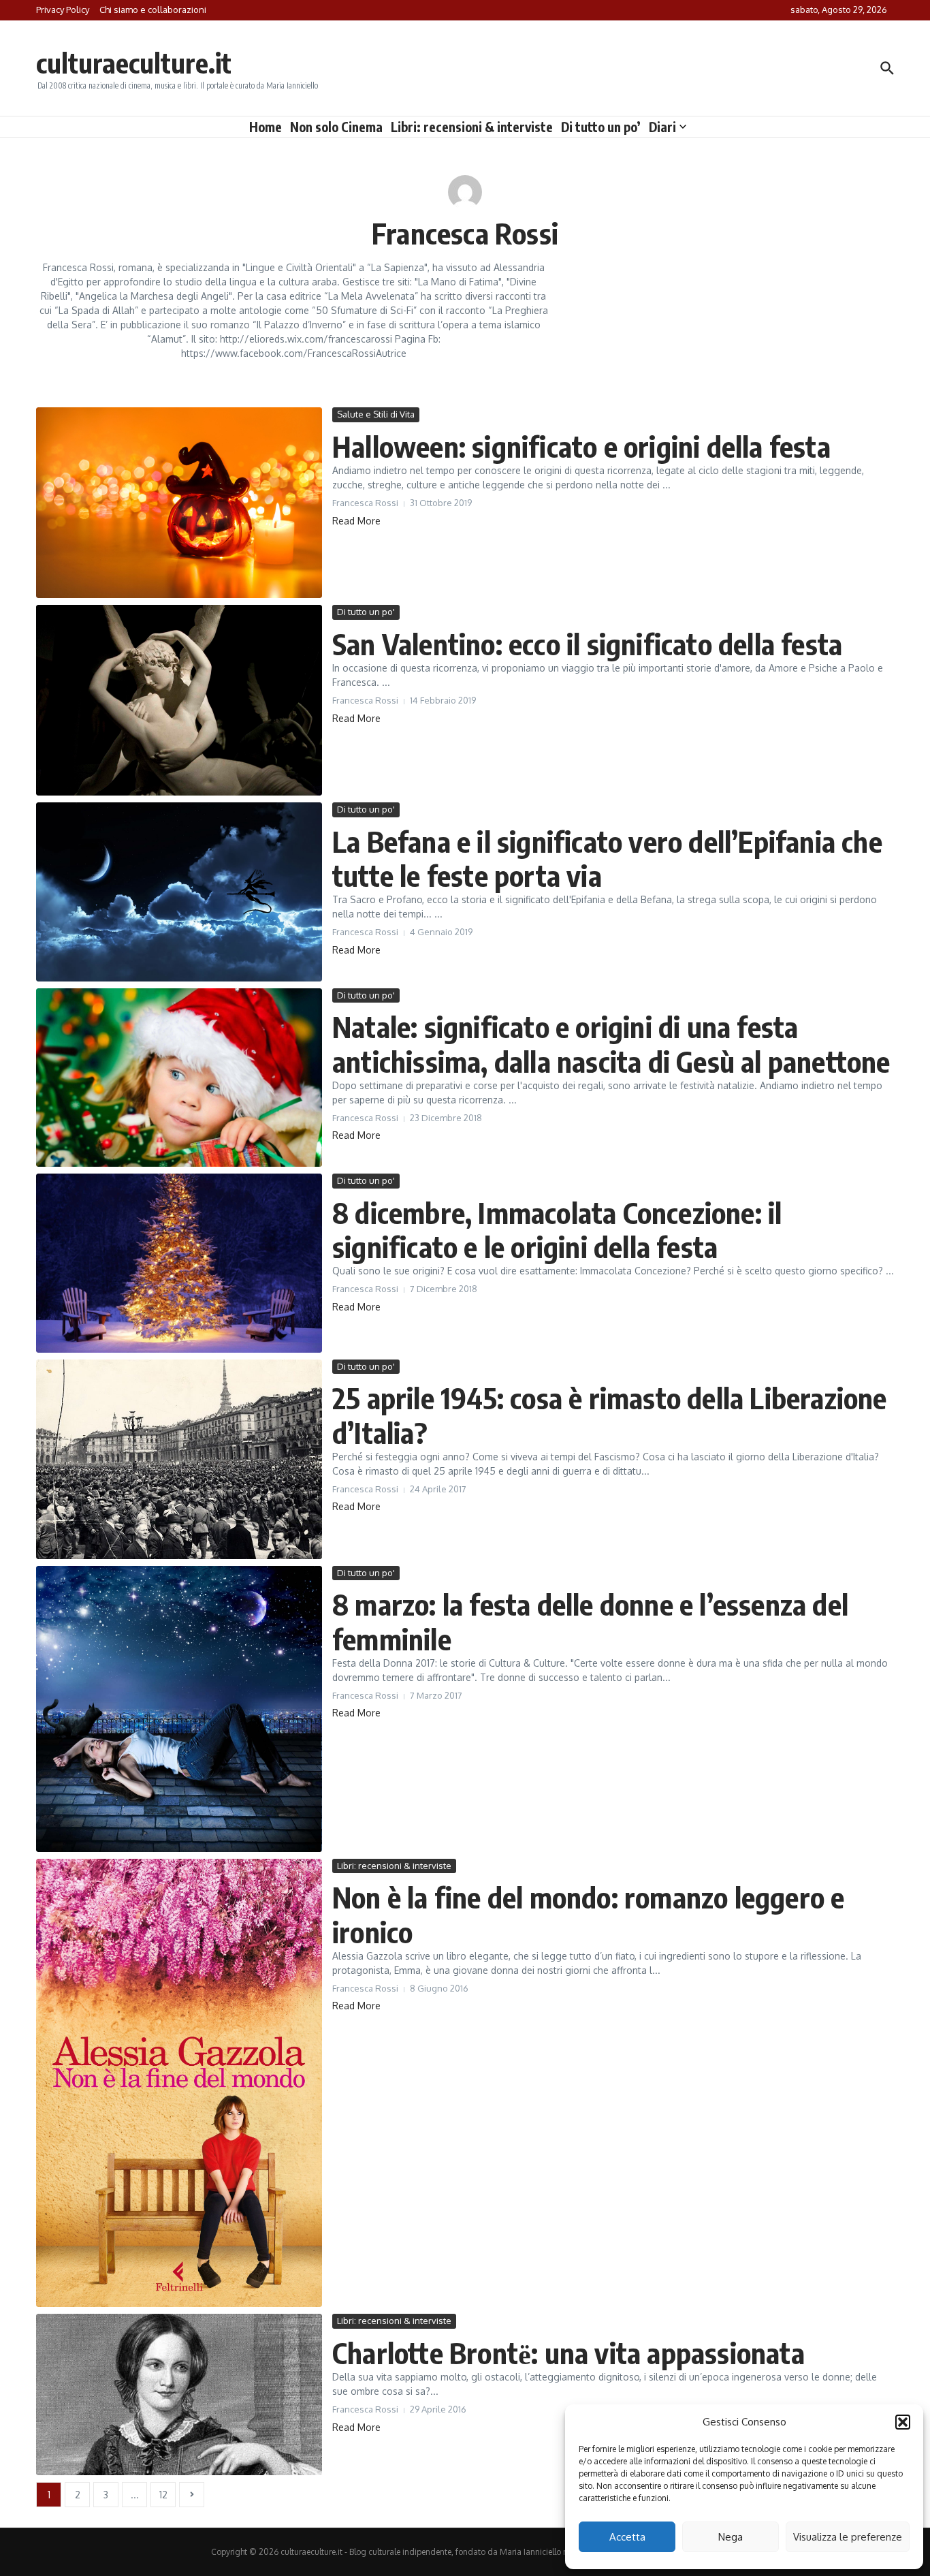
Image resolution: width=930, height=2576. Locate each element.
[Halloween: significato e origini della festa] (179, 503)
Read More (356, 521)
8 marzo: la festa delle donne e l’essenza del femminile (590, 1621)
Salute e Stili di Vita (376, 414)
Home (266, 127)
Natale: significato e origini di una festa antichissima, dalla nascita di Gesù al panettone (611, 1043)
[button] (903, 2422)
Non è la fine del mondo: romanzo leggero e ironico (588, 1914)
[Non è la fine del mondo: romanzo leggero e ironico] (179, 2083)
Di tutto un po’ (601, 127)
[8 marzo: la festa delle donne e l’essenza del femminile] (179, 1709)
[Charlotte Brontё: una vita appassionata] (179, 2394)
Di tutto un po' (366, 612)
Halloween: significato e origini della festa (581, 446)
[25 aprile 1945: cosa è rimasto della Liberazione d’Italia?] (179, 1459)
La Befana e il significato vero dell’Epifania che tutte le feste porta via (607, 858)
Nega (731, 2537)
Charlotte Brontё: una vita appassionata (568, 2353)
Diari (662, 127)
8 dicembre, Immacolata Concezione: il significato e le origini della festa (557, 1229)
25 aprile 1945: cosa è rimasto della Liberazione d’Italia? (610, 1415)
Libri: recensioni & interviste (472, 127)
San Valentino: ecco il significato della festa (587, 644)
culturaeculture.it (134, 63)
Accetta (627, 2537)
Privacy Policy (63, 10)
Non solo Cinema (336, 127)
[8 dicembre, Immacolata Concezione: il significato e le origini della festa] (179, 1263)
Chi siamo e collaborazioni (153, 10)
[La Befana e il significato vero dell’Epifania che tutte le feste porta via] (179, 892)
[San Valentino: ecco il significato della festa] (179, 700)
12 (163, 2495)
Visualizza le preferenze (848, 2537)
